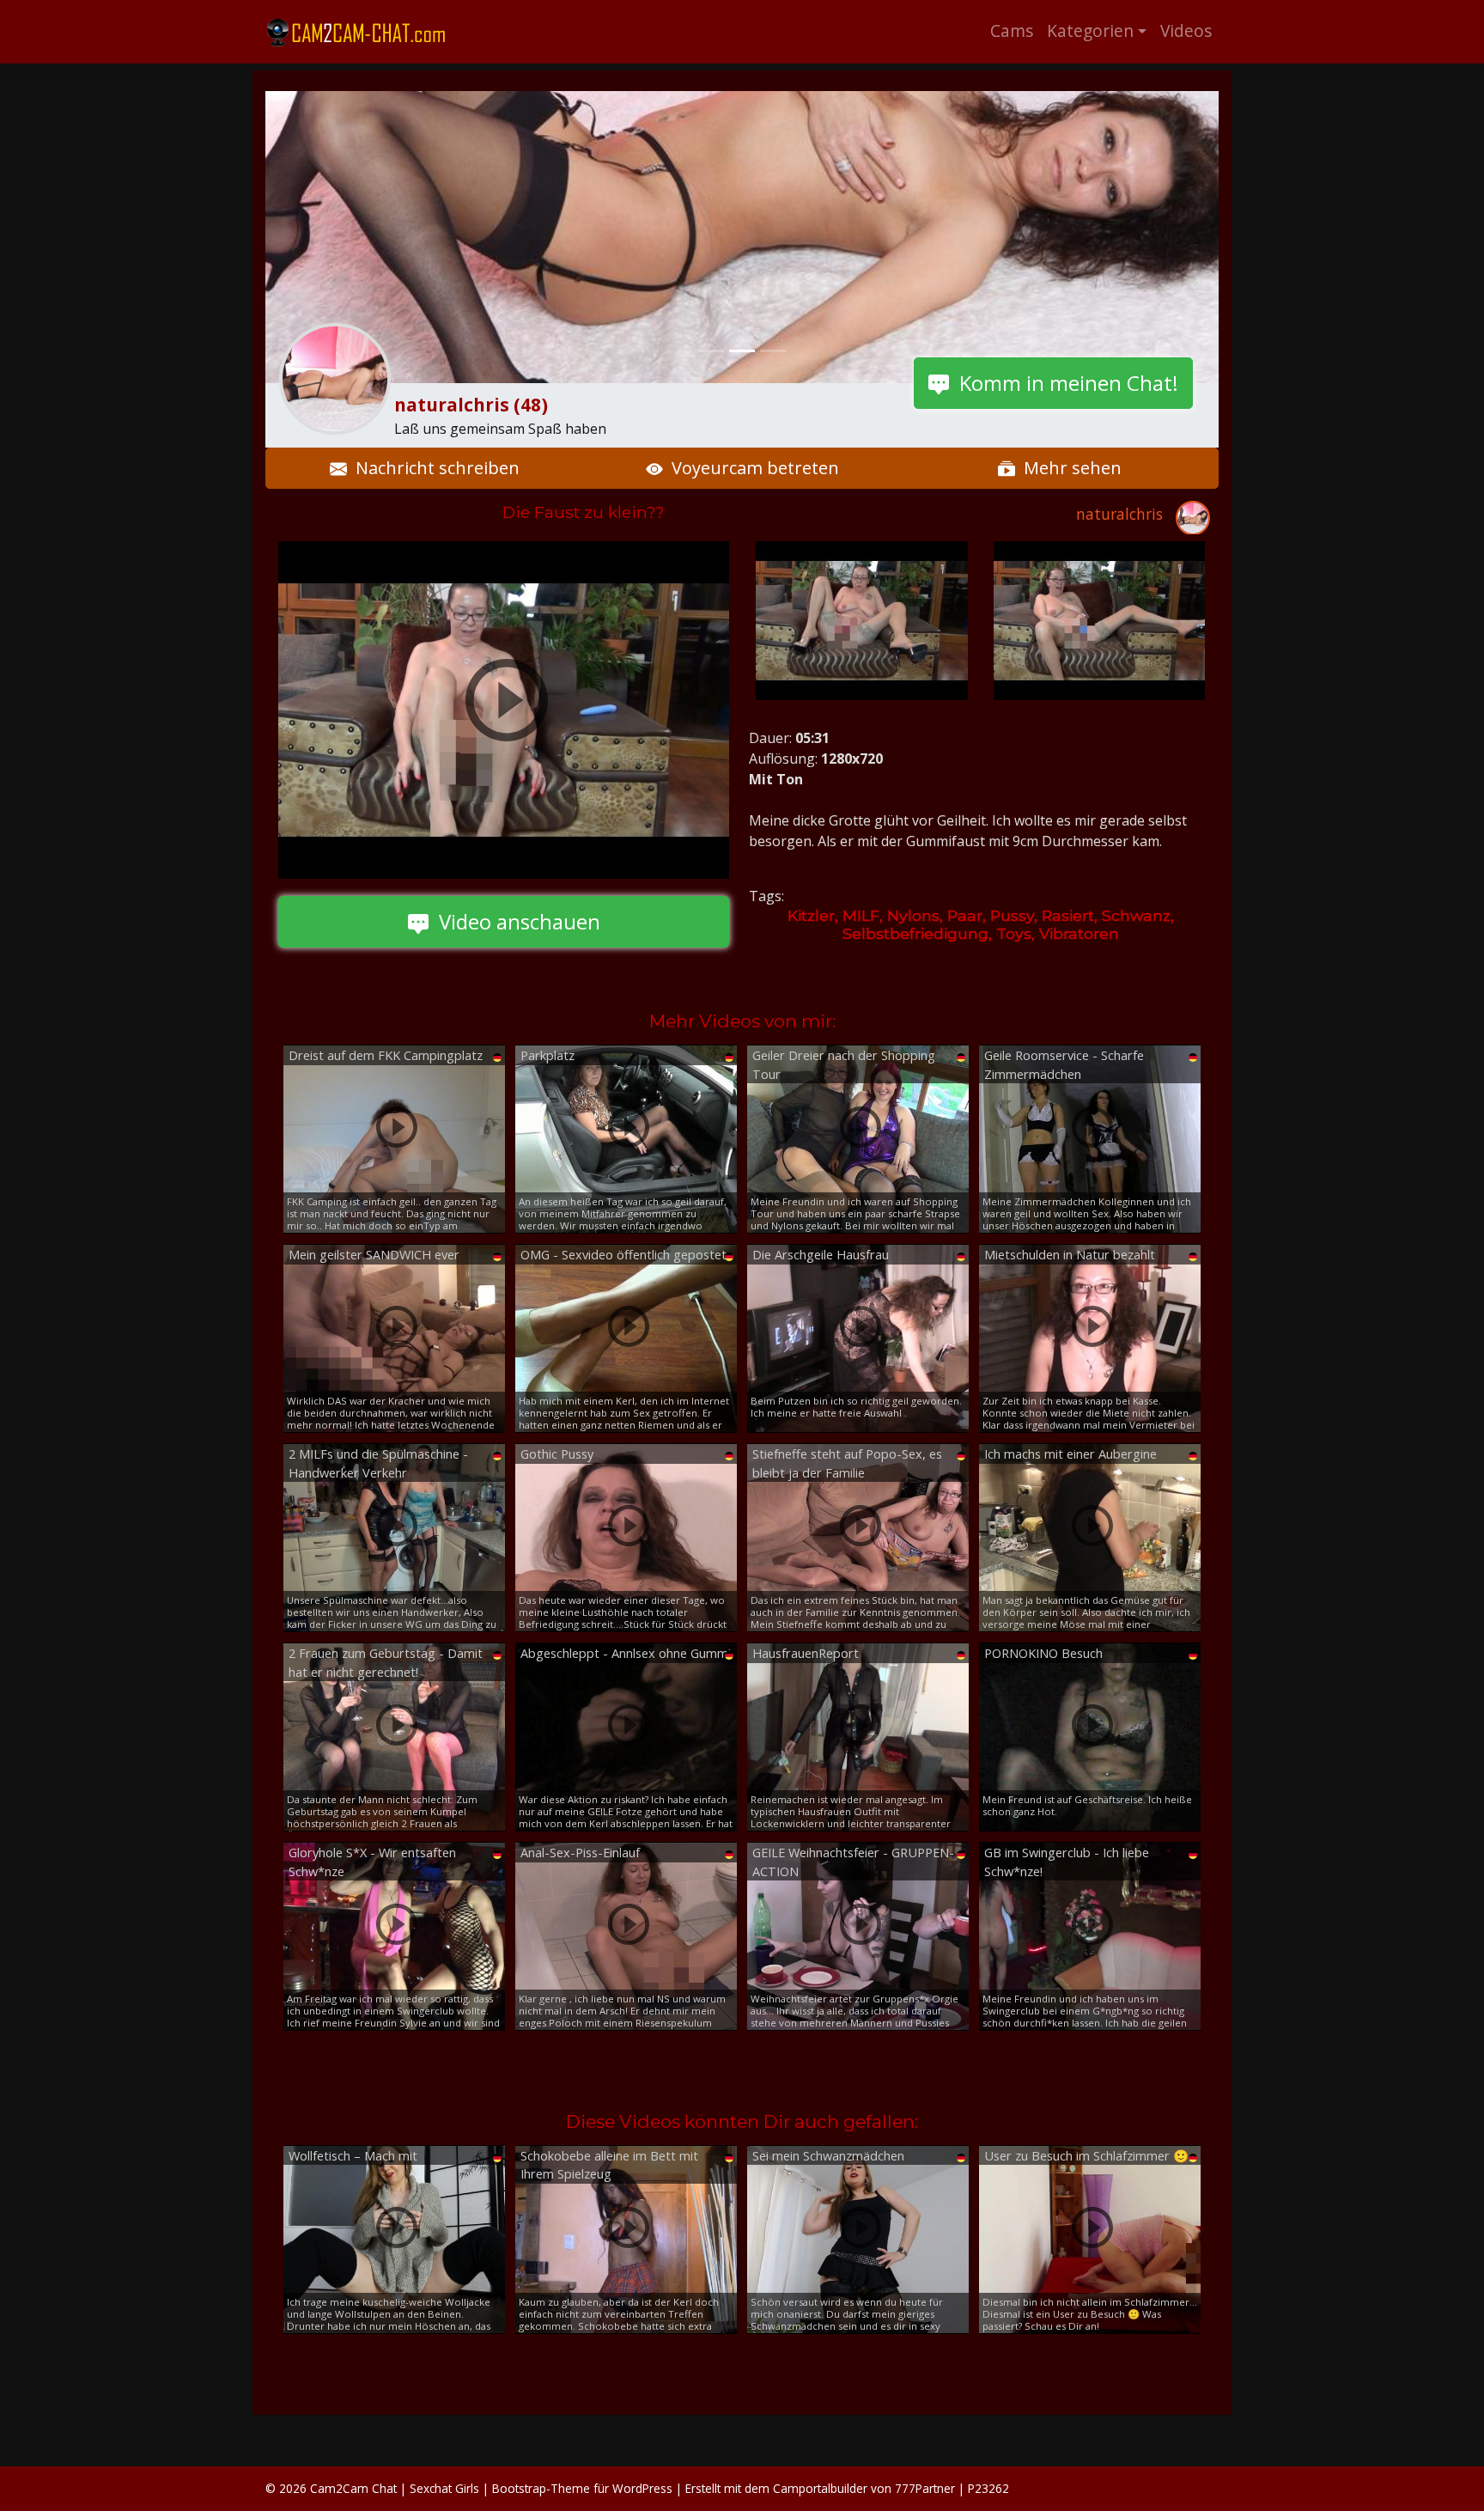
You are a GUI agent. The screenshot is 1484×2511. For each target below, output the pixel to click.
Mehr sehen (1068, 468)
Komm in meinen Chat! (1064, 383)
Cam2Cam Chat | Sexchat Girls (395, 2488)
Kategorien (1090, 30)
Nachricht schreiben (433, 468)
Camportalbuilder (820, 2488)
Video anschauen (514, 921)
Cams (1012, 30)
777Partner (925, 2488)
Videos (1186, 30)
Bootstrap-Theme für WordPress (582, 2488)
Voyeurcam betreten (751, 468)
